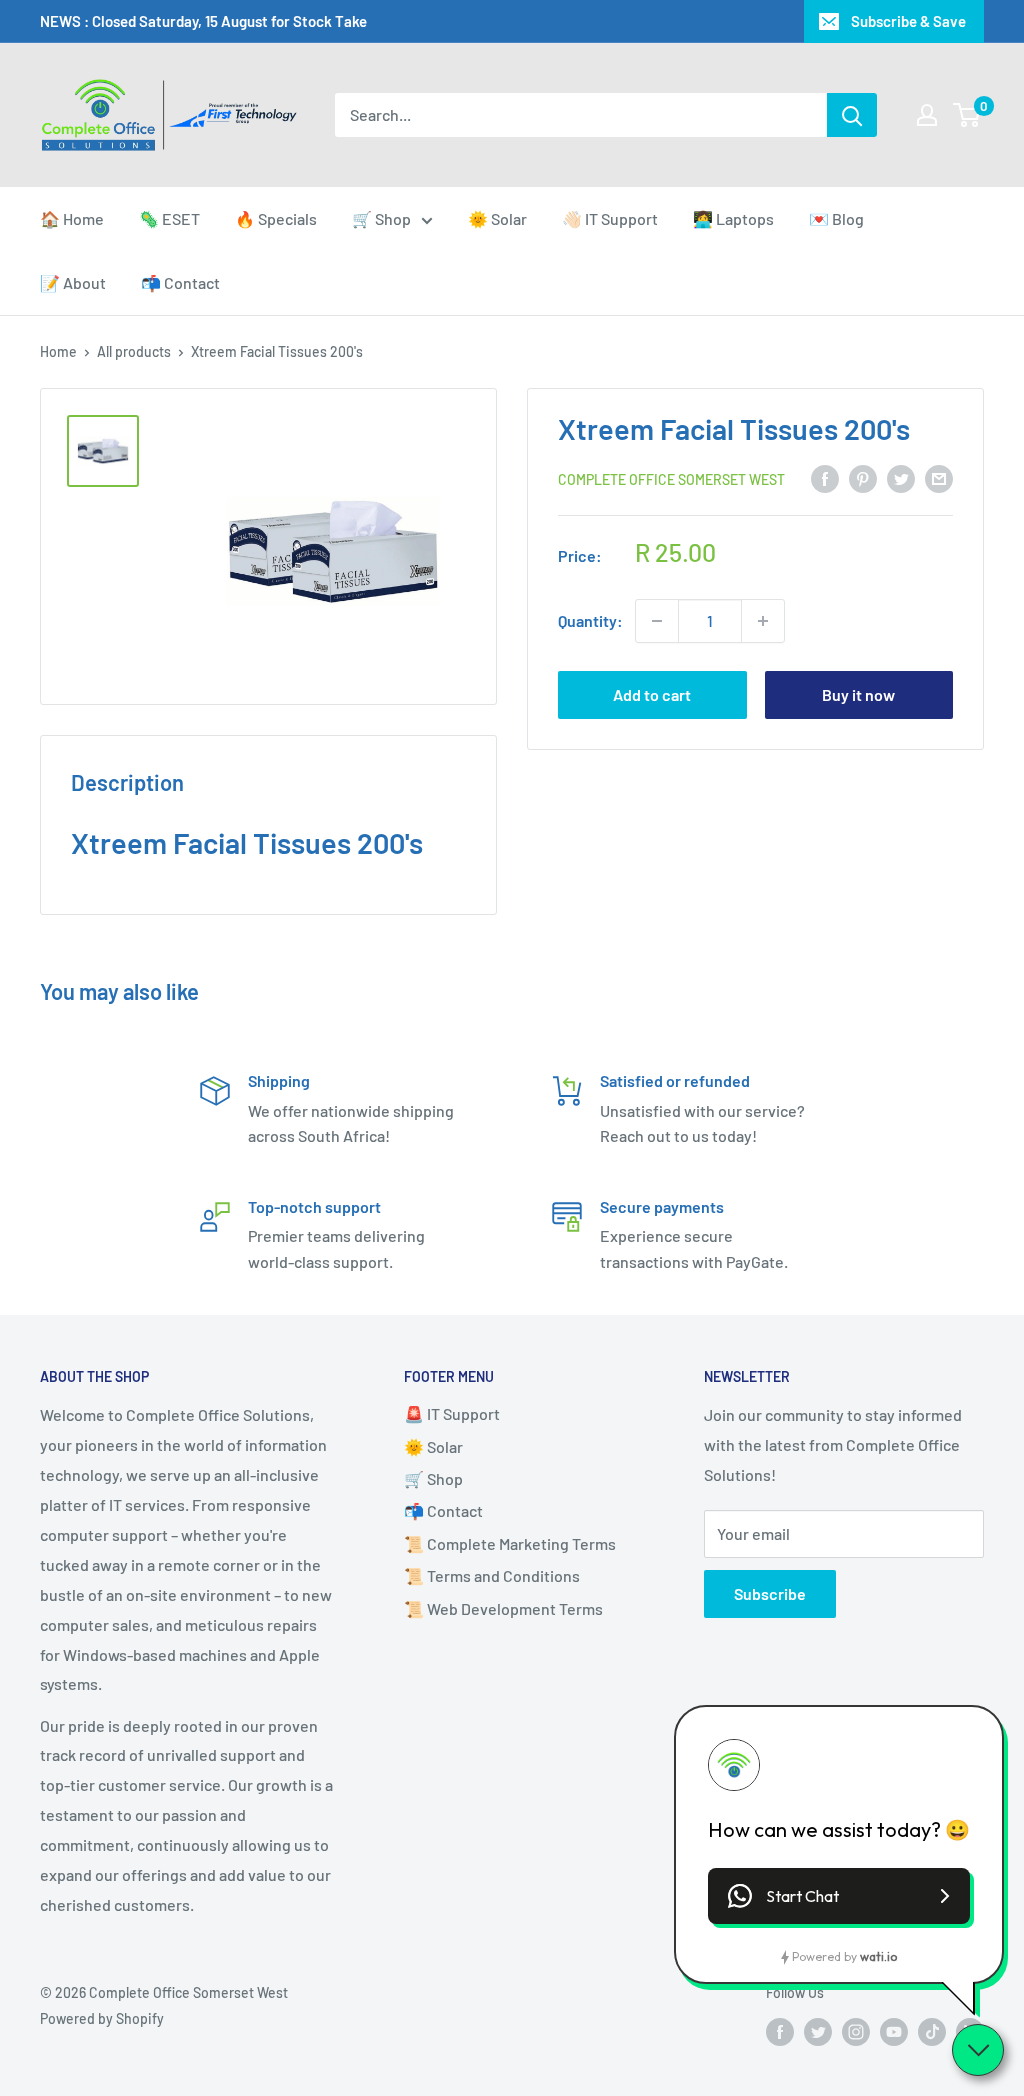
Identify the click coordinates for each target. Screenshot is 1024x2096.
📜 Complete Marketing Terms (510, 1543)
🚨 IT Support (452, 1413)
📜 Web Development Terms (503, 1608)
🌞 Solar (497, 218)
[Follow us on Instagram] (856, 2031)
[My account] (927, 115)
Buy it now (858, 694)
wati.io (878, 1956)
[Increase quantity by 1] (763, 621)
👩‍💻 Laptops (733, 218)
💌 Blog (836, 218)
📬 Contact (180, 282)
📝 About (73, 282)
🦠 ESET (169, 218)
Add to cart (652, 694)
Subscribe (770, 1593)
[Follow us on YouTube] (894, 2031)
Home (58, 351)
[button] (839, 1896)
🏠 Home (72, 218)
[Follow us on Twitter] (818, 2031)
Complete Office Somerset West (671, 479)
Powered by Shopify (102, 2018)
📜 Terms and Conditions (492, 1575)
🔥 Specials (276, 218)
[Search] (852, 115)
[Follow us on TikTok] (932, 2031)
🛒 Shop (381, 218)
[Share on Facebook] (825, 477)
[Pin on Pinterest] (863, 477)
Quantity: (590, 620)
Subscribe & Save (908, 21)
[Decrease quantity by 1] (657, 621)
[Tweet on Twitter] (901, 477)
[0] (967, 115)
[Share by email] (939, 477)
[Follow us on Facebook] (780, 2031)
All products (134, 351)
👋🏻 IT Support (610, 218)
